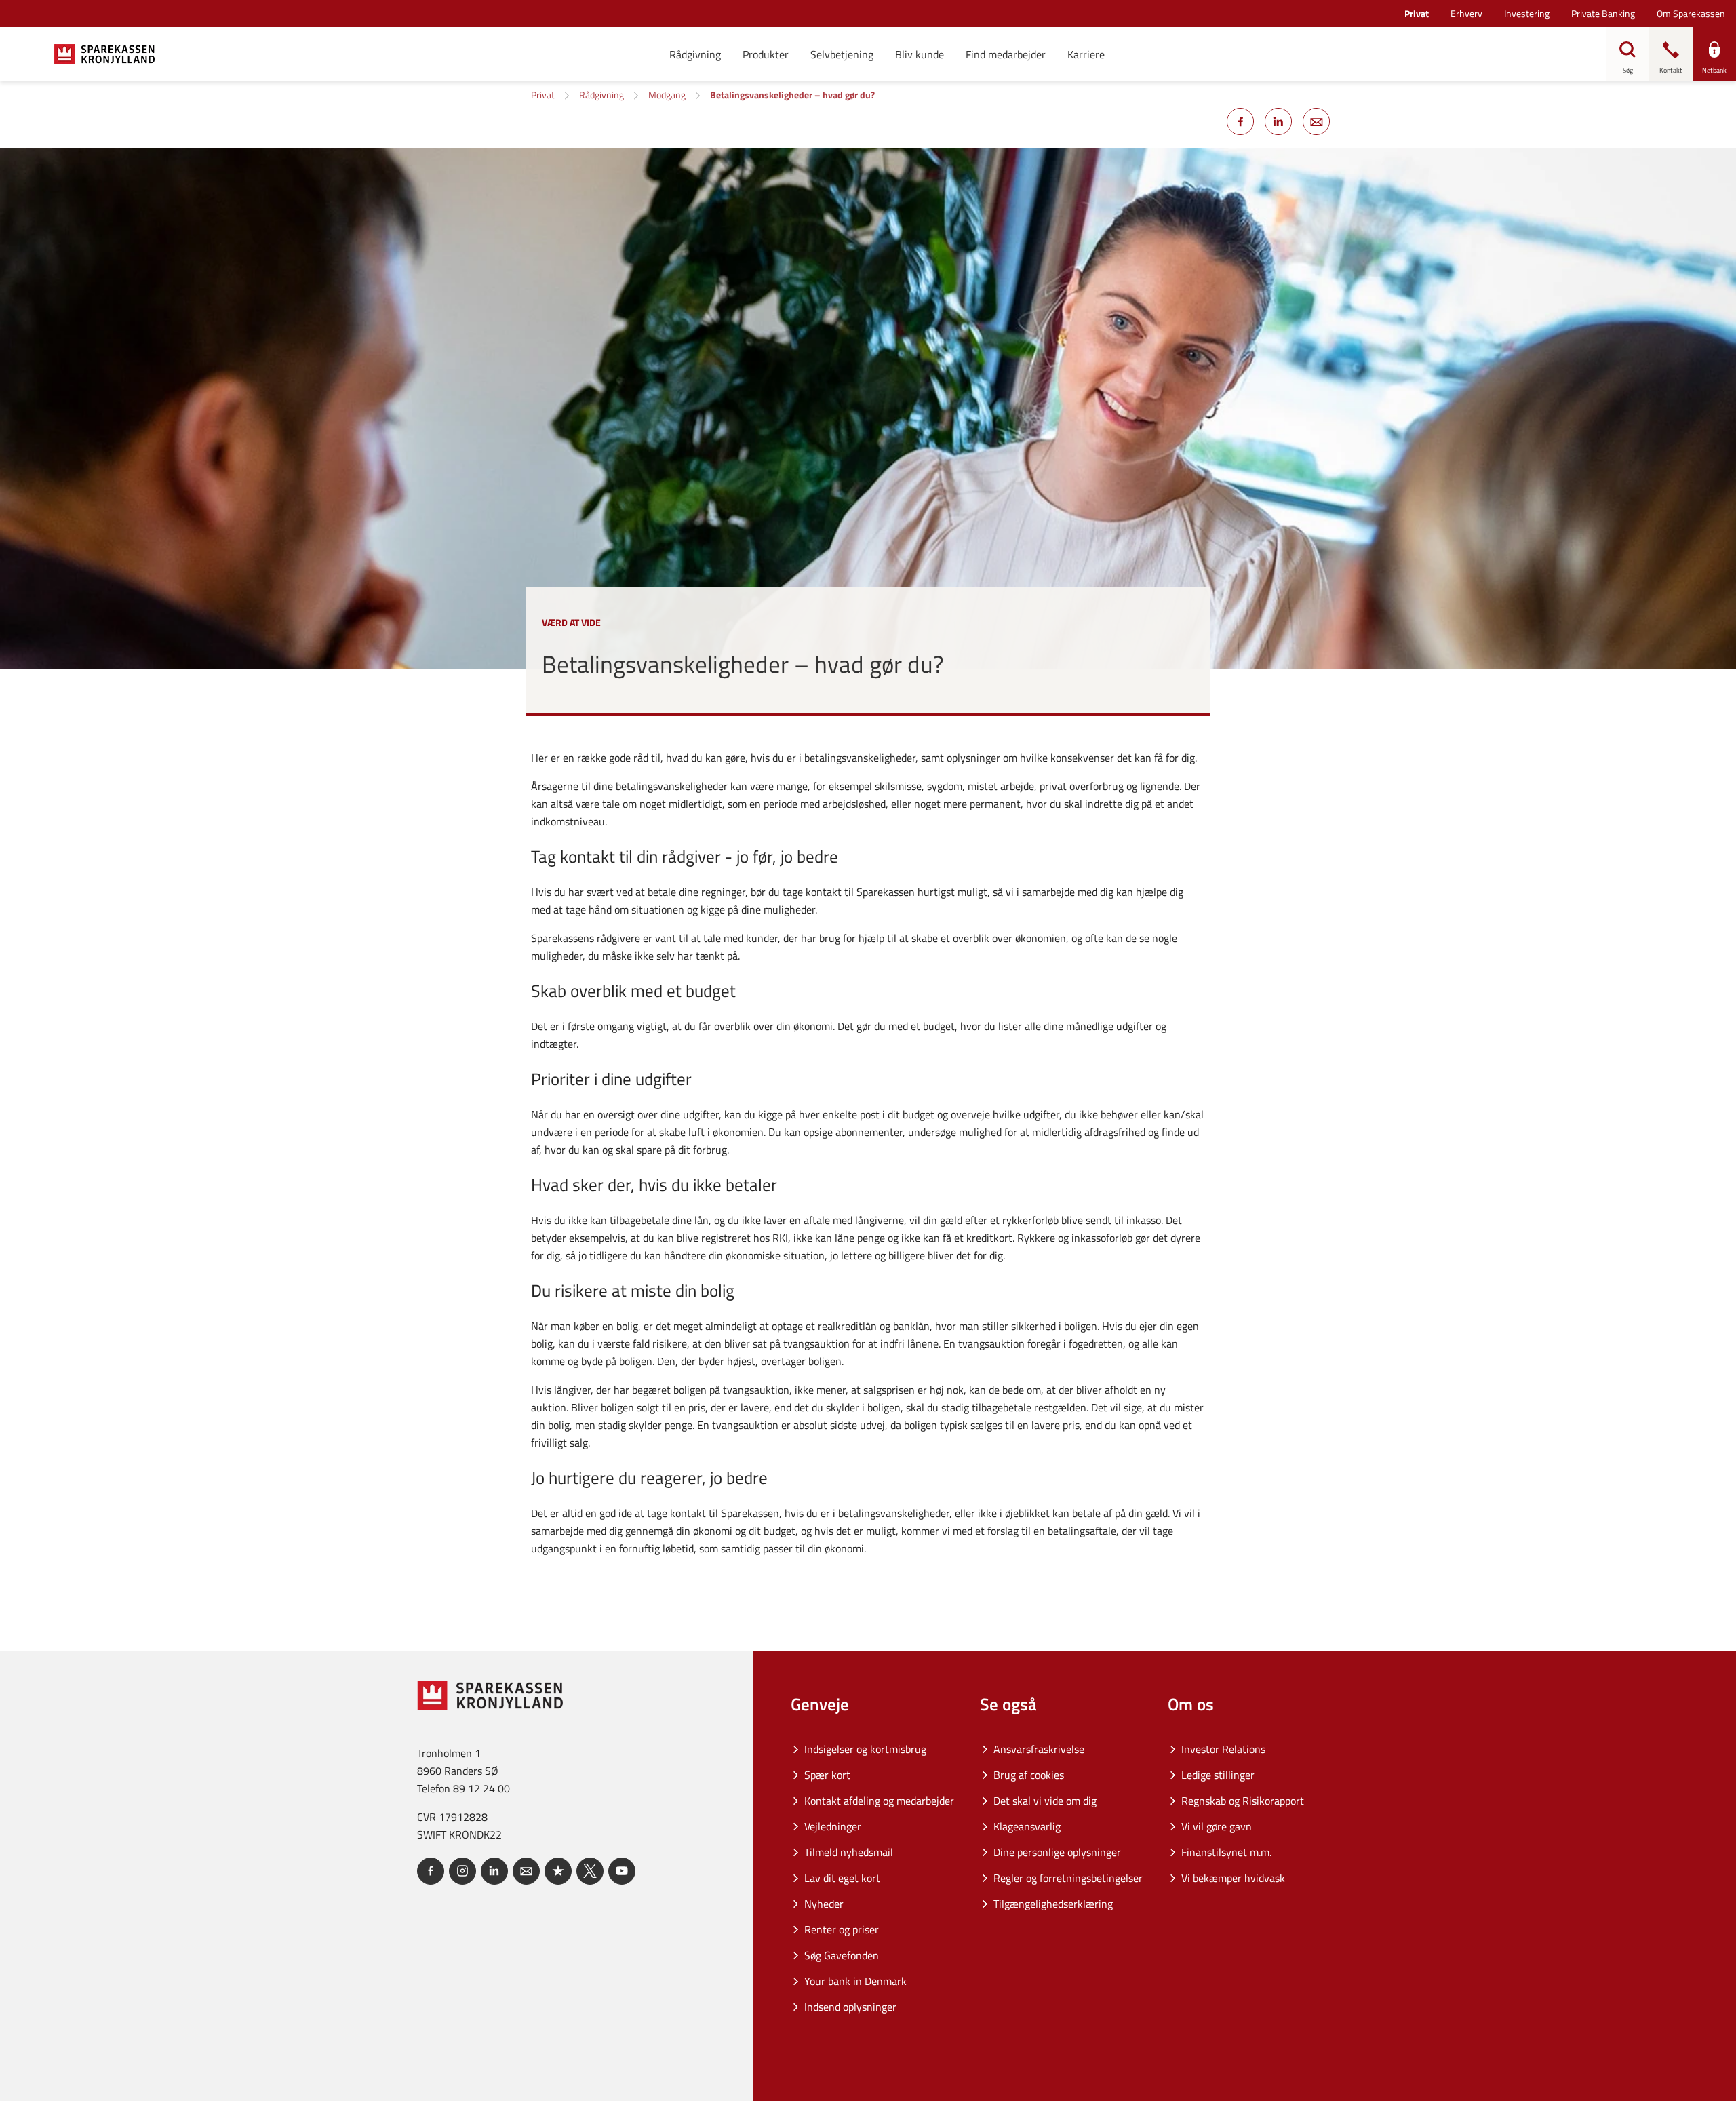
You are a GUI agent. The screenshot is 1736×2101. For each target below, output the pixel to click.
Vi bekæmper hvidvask (1233, 1878)
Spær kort (827, 1775)
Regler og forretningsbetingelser (1068, 1878)
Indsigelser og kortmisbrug (865, 1749)
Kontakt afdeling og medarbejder (879, 1801)
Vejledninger (833, 1826)
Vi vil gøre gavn (1217, 1826)
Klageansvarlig (1027, 1826)
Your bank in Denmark (855, 1981)
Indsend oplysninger (850, 2007)
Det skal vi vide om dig (1045, 1801)
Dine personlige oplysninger (1057, 1852)
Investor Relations (1223, 1749)
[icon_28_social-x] (590, 1871)
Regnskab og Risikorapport (1243, 1801)
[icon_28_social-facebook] (431, 1871)
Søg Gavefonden (842, 1955)
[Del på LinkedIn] (1278, 121)
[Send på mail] (1316, 121)
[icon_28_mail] (526, 1871)
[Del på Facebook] (1240, 121)
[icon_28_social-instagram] (462, 1871)
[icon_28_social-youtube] (622, 1871)
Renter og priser (842, 1929)
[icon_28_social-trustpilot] (558, 1871)
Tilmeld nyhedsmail (849, 1852)
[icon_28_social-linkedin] (494, 1871)
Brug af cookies (1029, 1775)
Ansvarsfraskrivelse (1039, 1749)
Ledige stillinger (1218, 1775)
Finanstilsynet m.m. (1226, 1852)
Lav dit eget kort (842, 1878)
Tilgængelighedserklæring (1053, 1904)
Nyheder (824, 1904)
